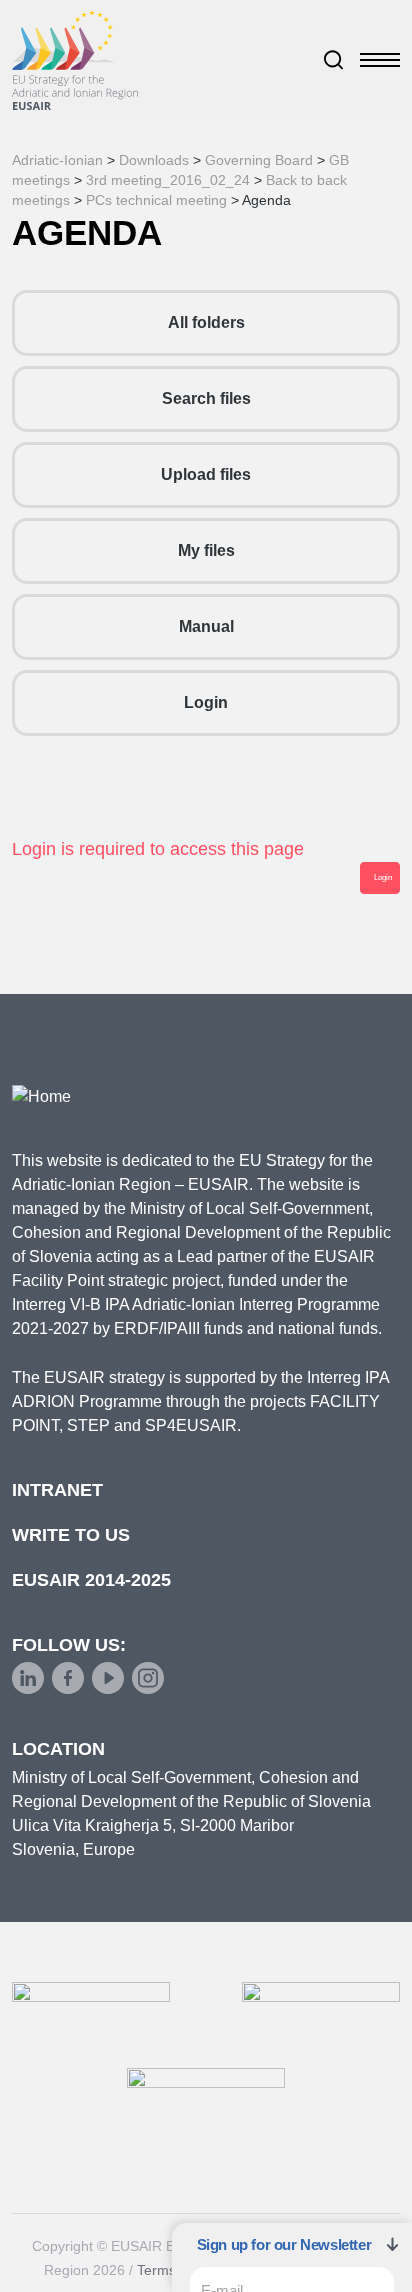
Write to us (71, 1535)
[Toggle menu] (380, 60)
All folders (206, 322)
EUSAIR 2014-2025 (91, 1580)
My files (206, 550)
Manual (206, 626)
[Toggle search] (334, 60)
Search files (206, 398)
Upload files (206, 474)
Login (206, 702)
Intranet (57, 1490)
